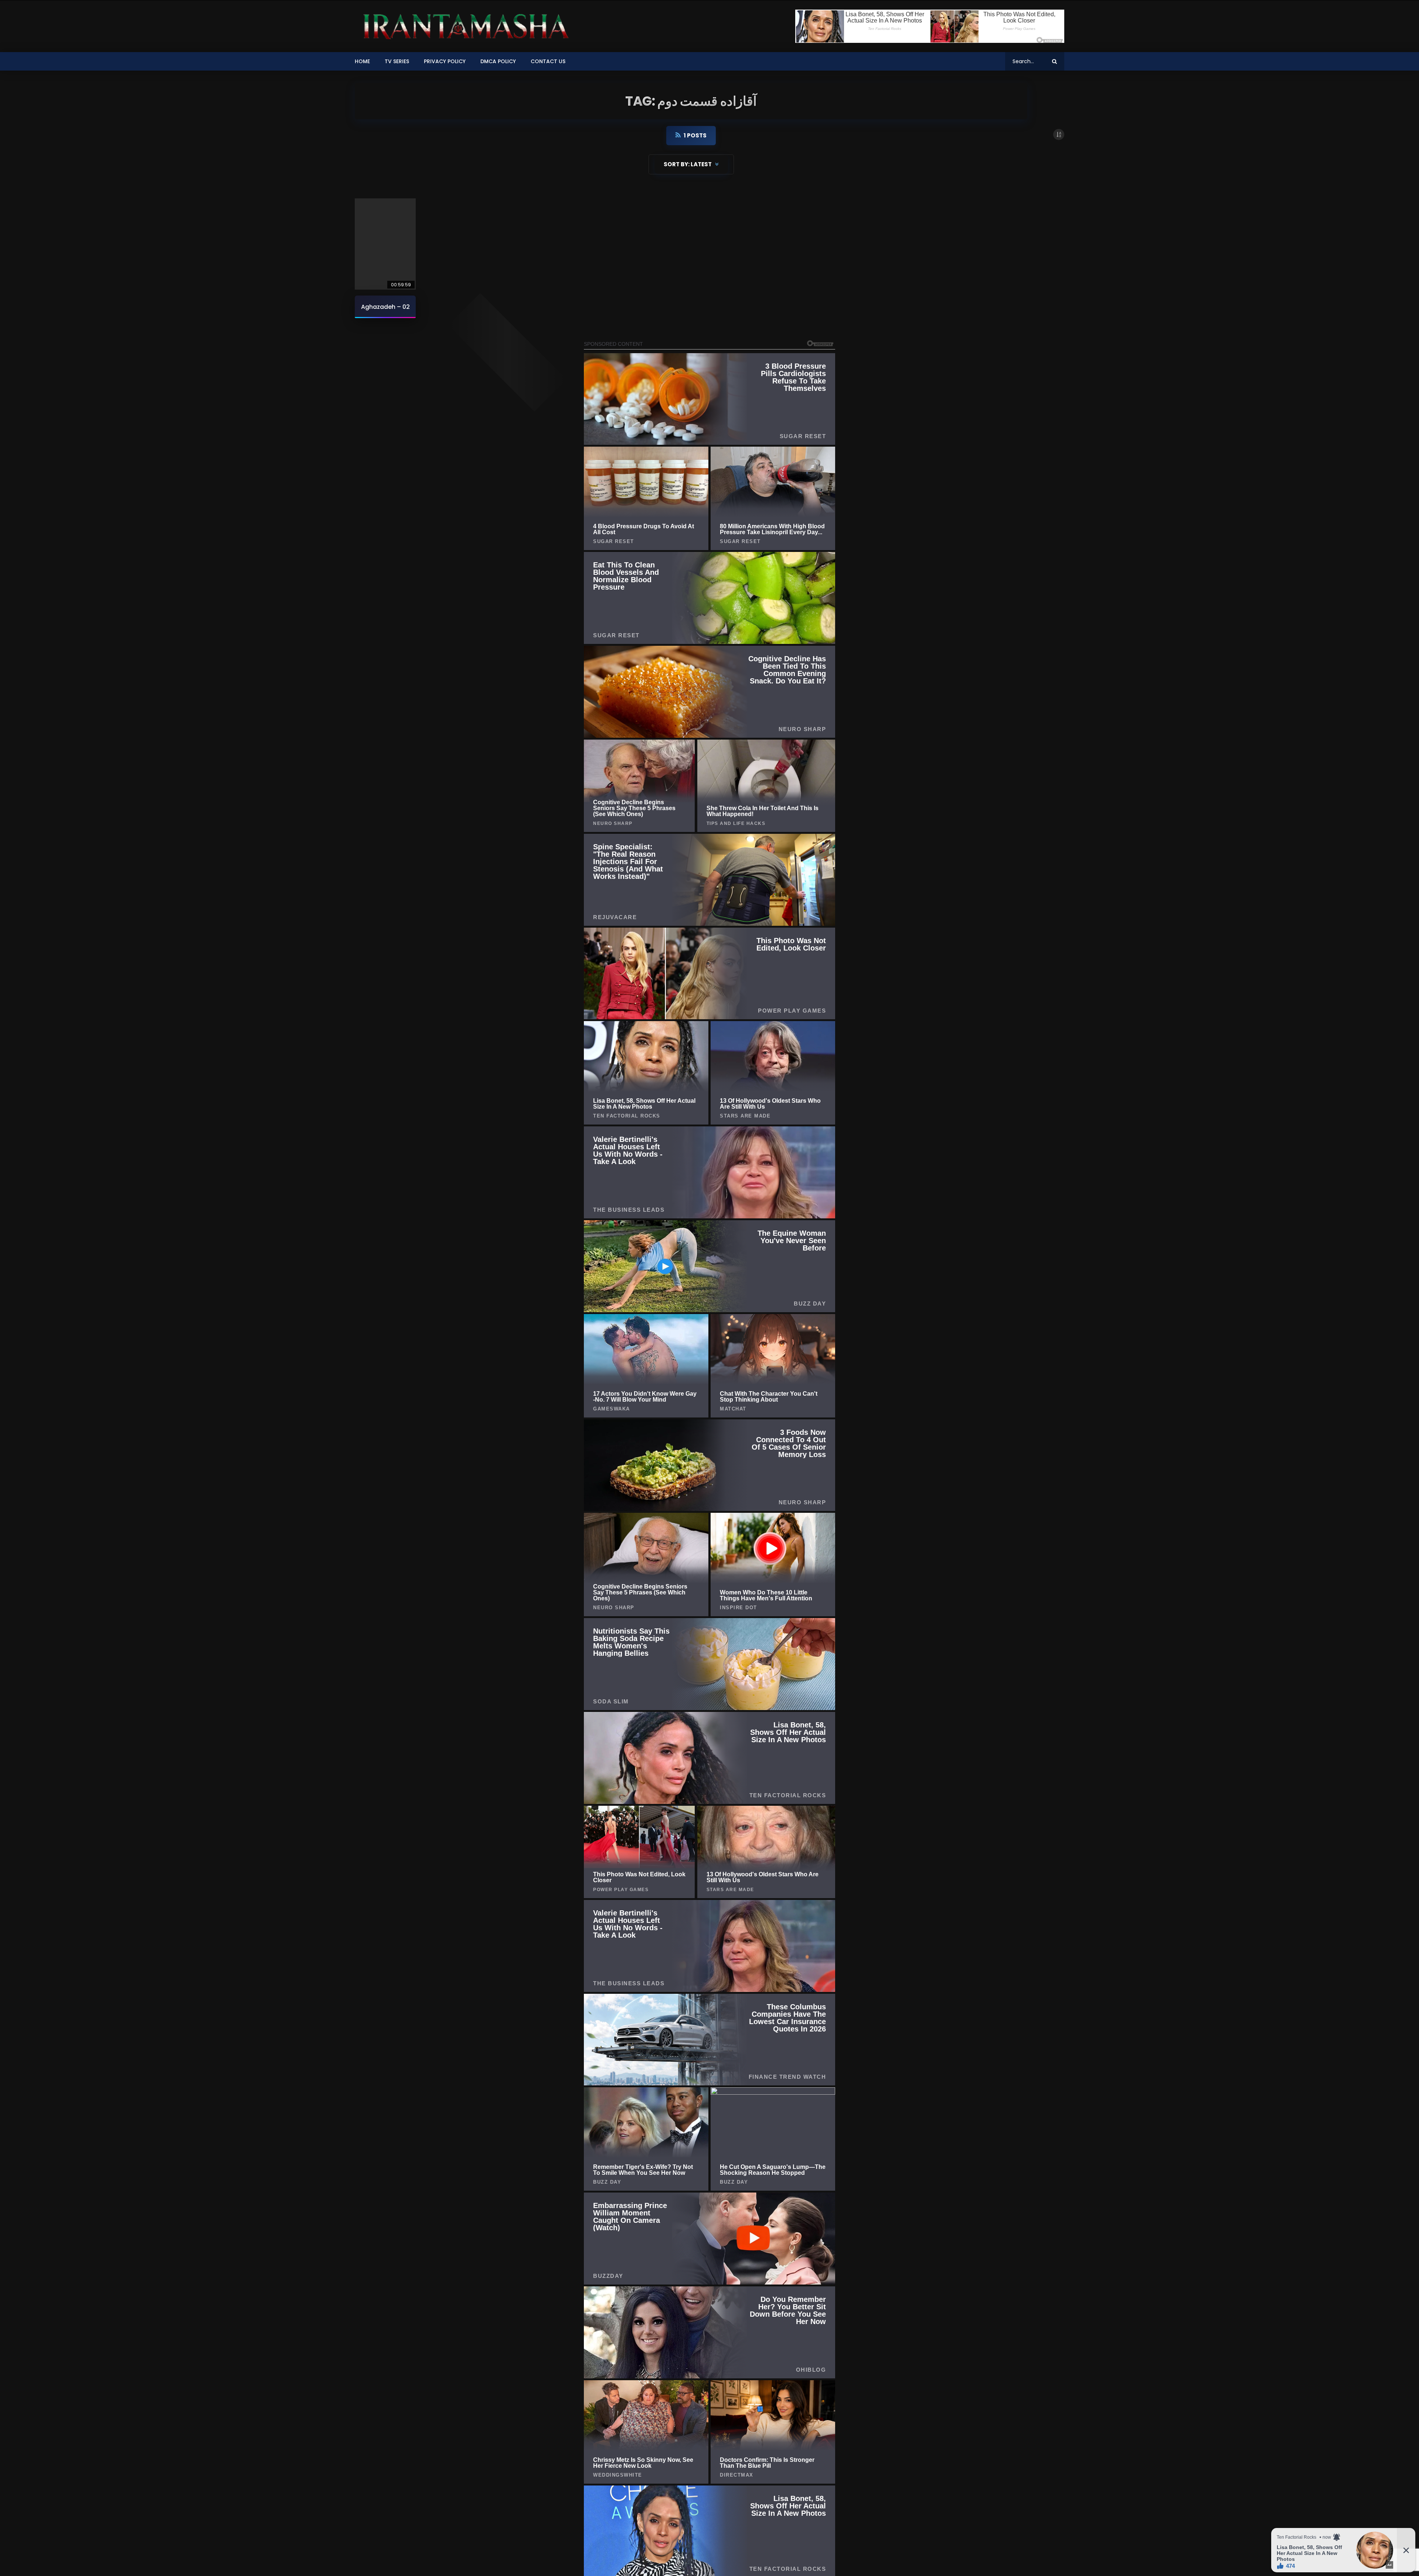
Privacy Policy (445, 61)
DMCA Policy (498, 61)
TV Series (397, 61)
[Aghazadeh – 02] (385, 244)
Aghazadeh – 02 (385, 307)
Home (362, 61)
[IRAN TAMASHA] (464, 26)
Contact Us (548, 61)
